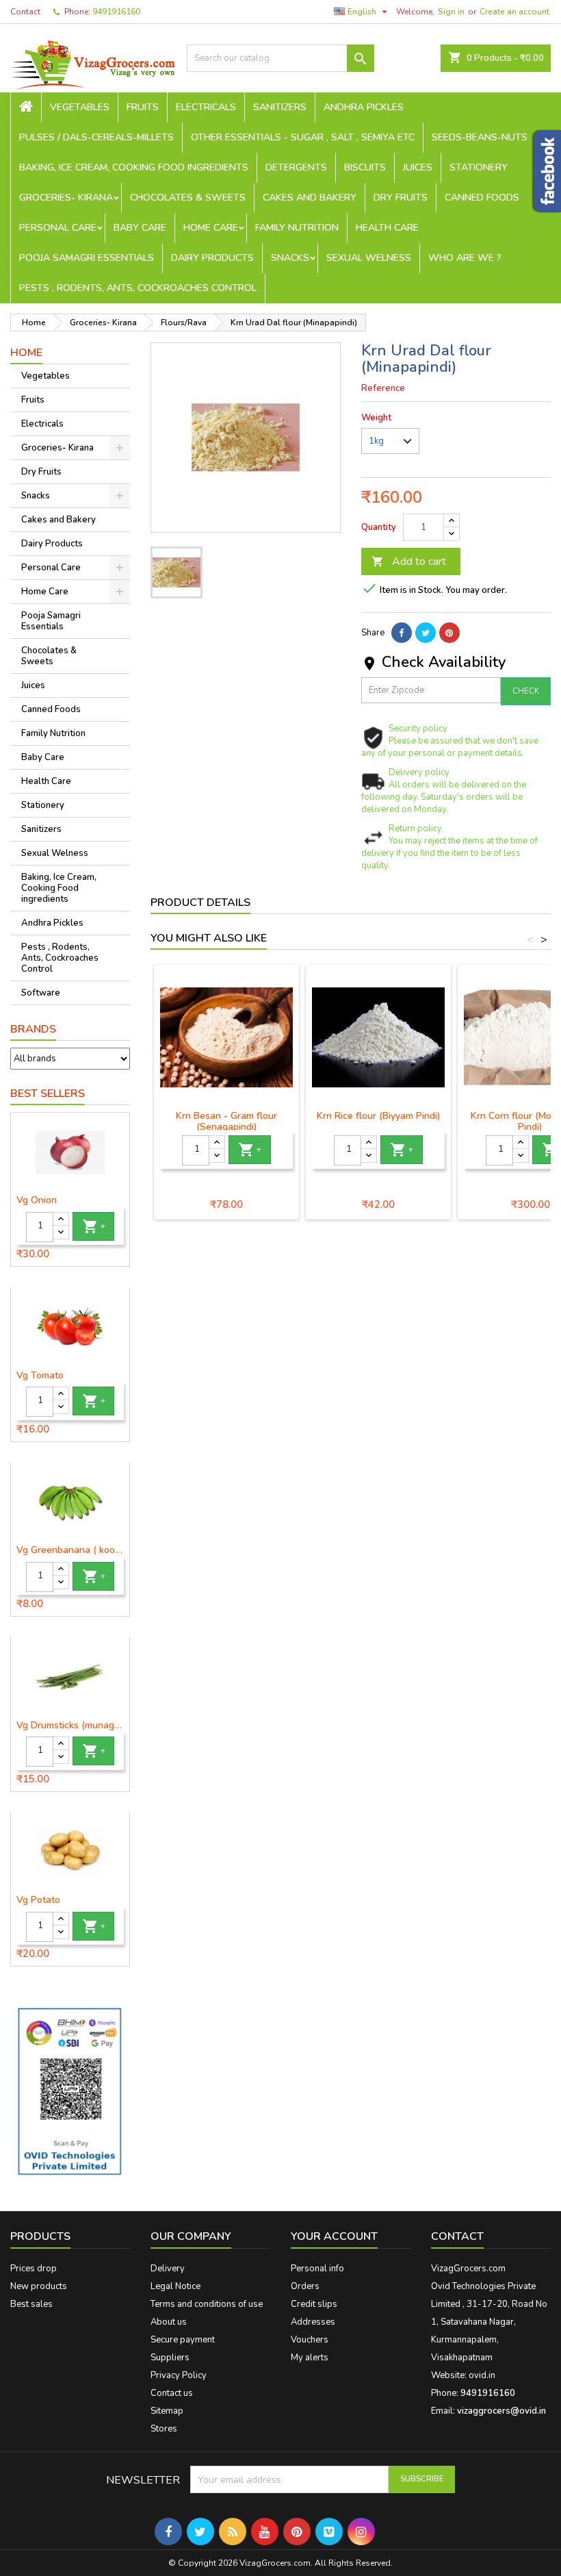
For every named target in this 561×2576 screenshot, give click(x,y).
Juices (418, 167)
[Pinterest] (449, 633)
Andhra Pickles (364, 107)
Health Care (387, 228)
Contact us (172, 2393)
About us (169, 2322)
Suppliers (170, 2358)
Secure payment (183, 2340)
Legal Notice (175, 2286)
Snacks (290, 258)
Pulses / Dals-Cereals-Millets (96, 137)
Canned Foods (482, 198)
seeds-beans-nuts (480, 137)
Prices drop (34, 2269)
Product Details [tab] (200, 902)
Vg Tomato (40, 1376)
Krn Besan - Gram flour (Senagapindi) (226, 1121)
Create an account (514, 12)
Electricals (206, 107)
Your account (334, 2236)
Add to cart (409, 561)
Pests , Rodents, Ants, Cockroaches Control (138, 288)
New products (39, 2286)
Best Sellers (48, 1094)
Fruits (143, 107)
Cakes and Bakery (310, 198)
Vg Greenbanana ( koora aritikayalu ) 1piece (70, 1550)
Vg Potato (38, 1900)
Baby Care (140, 228)
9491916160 (116, 12)
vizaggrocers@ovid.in (501, 2411)
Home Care (211, 228)
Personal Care (58, 228)
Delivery (168, 2269)
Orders (305, 2286)
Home (26, 353)
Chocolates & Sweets (188, 198)
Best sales (31, 2304)
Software (41, 993)
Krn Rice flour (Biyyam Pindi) (379, 1116)
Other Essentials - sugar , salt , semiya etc (303, 137)
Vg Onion (37, 1200)
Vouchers (310, 2340)
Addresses (313, 2322)
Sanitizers (280, 107)
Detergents (296, 167)
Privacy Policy (179, 2375)
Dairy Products (212, 258)
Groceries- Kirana (66, 198)
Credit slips (314, 2304)
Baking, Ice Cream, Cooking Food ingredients (134, 167)
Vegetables (80, 107)
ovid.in (482, 2375)
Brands (33, 1029)
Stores (164, 2429)
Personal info (317, 2269)
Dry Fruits (401, 198)
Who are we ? (465, 258)
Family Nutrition (297, 228)
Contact (25, 12)
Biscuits (365, 167)
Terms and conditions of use (207, 2304)
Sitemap (167, 2411)
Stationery (479, 167)
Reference (383, 388)
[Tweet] (426, 633)
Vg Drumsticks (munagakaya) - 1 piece (70, 1726)
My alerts (310, 2358)
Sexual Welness (369, 258)
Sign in (451, 12)
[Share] (402, 633)
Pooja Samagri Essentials (87, 258)
